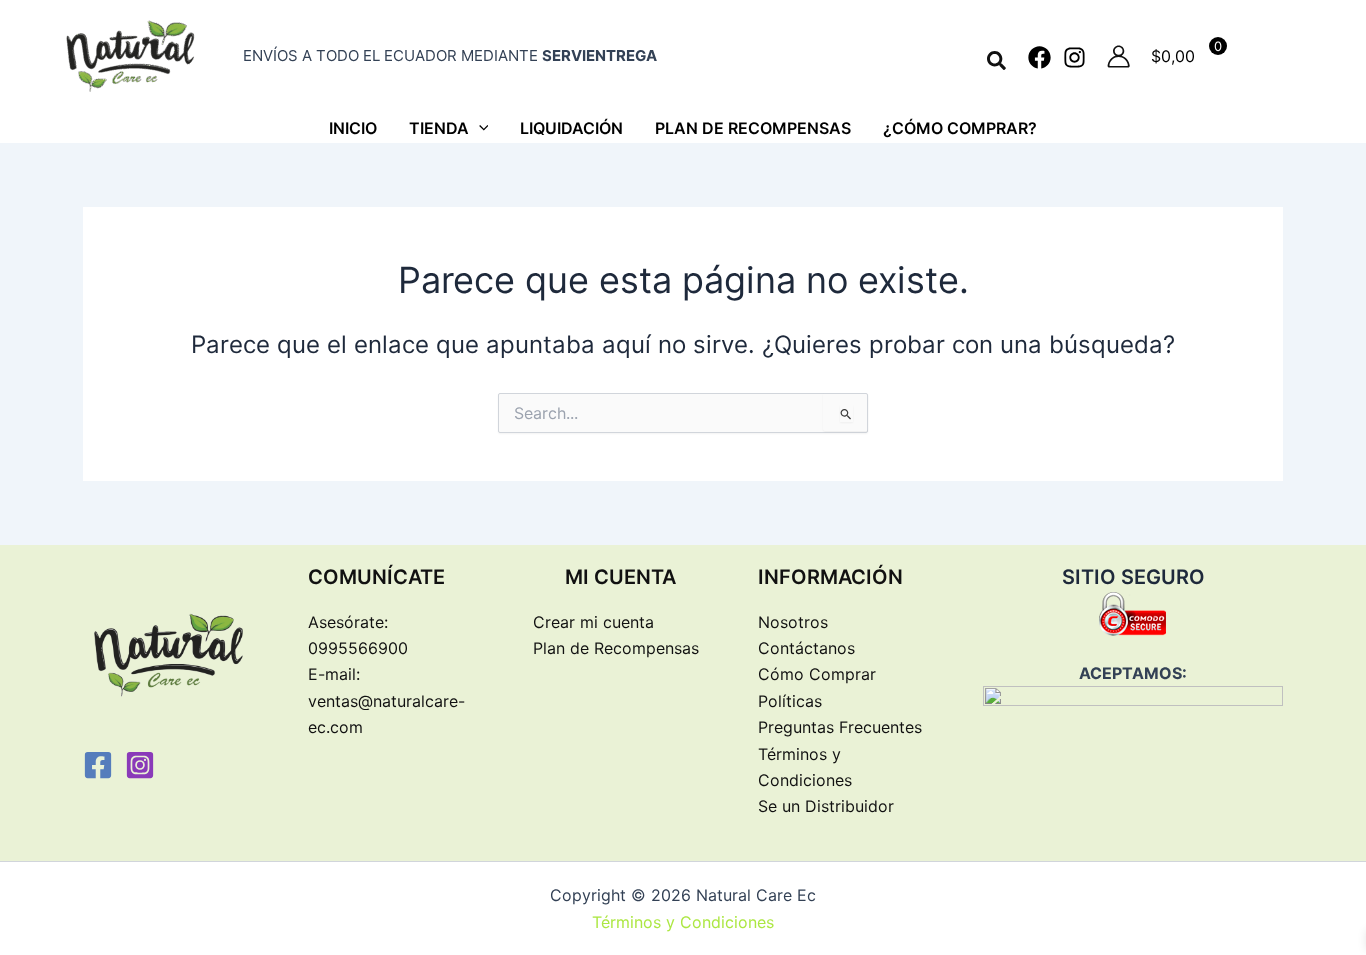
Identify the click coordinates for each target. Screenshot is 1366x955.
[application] (479, 128)
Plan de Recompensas (616, 648)
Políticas (790, 701)
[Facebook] (1039, 57)
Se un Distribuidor (826, 806)
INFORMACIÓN (830, 577)
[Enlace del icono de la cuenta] (1118, 56)
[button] (997, 61)
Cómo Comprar (817, 674)
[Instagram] (1074, 57)
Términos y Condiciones (683, 922)
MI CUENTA (620, 577)
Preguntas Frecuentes (840, 727)
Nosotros (793, 622)
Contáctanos (806, 648)
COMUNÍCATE (376, 577)
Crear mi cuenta (593, 622)
